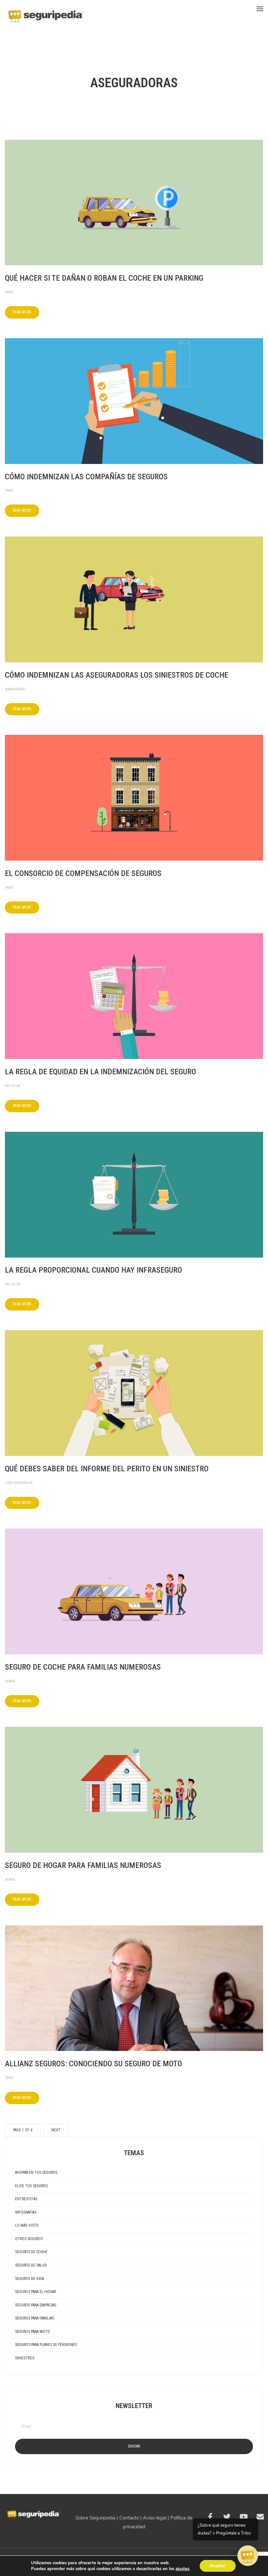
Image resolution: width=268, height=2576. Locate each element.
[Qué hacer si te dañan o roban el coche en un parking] (134, 202)
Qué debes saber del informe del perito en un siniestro (107, 1469)
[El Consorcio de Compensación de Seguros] (134, 797)
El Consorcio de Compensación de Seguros (83, 873)
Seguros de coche (31, 2252)
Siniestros (25, 2358)
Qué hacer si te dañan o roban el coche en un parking (104, 278)
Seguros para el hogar (35, 2292)
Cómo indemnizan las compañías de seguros (86, 477)
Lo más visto (27, 2225)
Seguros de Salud (31, 2265)
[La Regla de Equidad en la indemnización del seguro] (134, 996)
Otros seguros (29, 2239)
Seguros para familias (34, 2318)
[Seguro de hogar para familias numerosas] (134, 1789)
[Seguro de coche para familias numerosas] (134, 1591)
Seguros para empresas (36, 2305)
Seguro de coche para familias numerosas (83, 1667)
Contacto (129, 2518)
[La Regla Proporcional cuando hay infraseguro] (134, 1194)
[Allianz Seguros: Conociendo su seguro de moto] (134, 1988)
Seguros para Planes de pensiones (46, 2345)
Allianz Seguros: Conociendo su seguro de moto (93, 2064)
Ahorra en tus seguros (36, 2172)
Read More (22, 312)
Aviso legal (155, 2518)
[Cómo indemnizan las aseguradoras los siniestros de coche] (134, 599)
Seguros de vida (29, 2279)
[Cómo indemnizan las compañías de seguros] (134, 401)
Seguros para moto (33, 2332)
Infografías (26, 2212)
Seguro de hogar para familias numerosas (83, 1865)
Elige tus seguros (31, 2186)
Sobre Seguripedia (95, 2518)
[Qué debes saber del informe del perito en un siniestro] (134, 1393)
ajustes (182, 2569)
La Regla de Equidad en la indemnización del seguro (100, 1072)
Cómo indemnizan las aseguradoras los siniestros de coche (117, 675)
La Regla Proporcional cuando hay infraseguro (93, 1270)
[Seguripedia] (46, 13)
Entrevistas (26, 2199)
